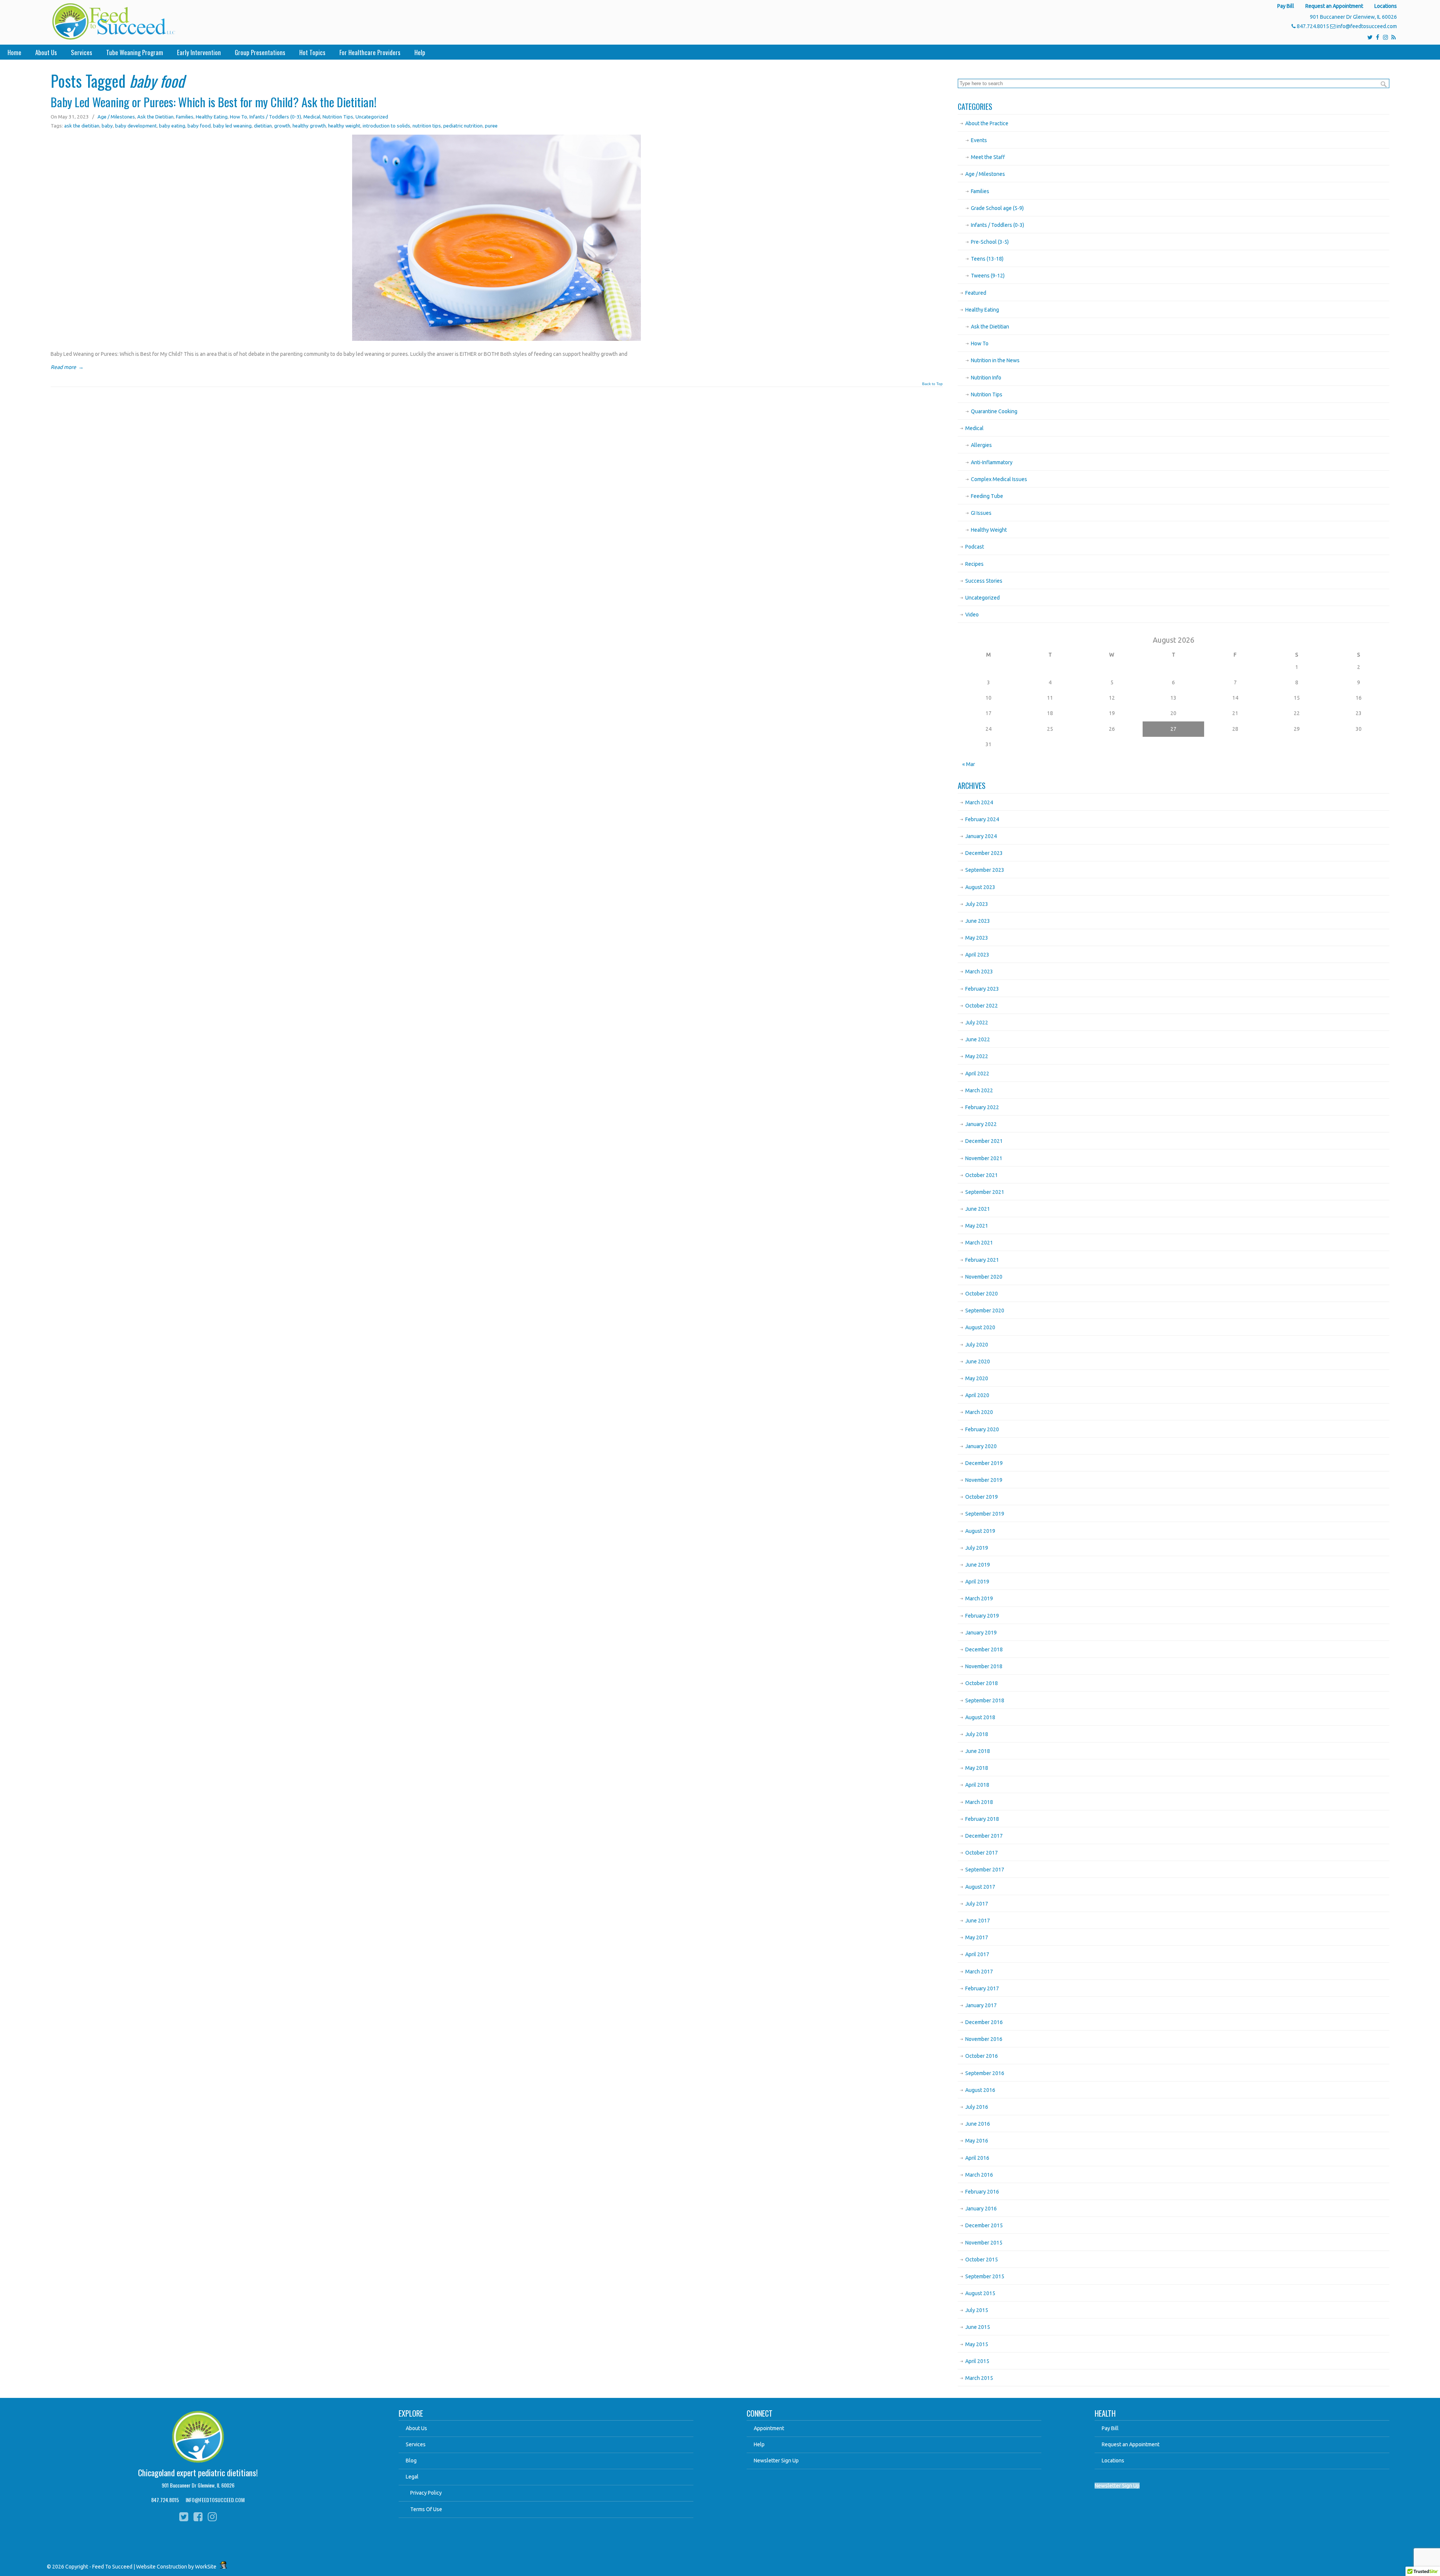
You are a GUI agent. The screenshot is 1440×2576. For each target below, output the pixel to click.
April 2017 (977, 1954)
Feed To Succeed (113, 21)
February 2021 (982, 1260)
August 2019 (980, 1531)
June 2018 (978, 1751)
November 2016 (984, 2039)
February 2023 (982, 989)
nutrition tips (427, 126)
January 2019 (981, 1633)
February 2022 (982, 1107)
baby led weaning (232, 126)
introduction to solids (386, 126)
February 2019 (982, 1616)
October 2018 (982, 1683)
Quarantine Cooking (994, 411)
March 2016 (979, 2175)
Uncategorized (372, 117)
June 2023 (978, 921)
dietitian (263, 126)
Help (759, 2444)
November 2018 (984, 1666)
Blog (411, 2461)
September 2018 (985, 1700)
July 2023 (977, 904)
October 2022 (982, 1006)
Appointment (769, 2428)
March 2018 (979, 1802)
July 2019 (977, 1548)
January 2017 (981, 2005)
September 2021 (985, 1192)
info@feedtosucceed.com (1367, 26)
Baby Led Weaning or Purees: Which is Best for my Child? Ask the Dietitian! (214, 102)
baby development (136, 126)
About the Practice (987, 123)
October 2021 (982, 1175)
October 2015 (982, 2260)
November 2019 (984, 1480)
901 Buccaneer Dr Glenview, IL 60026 (198, 2485)
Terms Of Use (426, 2509)
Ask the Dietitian (155, 117)
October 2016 (982, 2056)
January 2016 (981, 2209)
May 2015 (977, 2344)
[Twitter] (1370, 37)
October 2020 (982, 1294)
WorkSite (206, 2567)
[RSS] (1393, 37)
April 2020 (977, 1395)
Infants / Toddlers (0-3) (275, 117)
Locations (1386, 6)
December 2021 (984, 1141)
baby (107, 126)
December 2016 (984, 2022)
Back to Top (932, 384)
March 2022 (979, 1090)
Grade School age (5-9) (997, 208)
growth (282, 126)
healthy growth (309, 126)
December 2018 (984, 1649)
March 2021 (979, 1243)
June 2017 (978, 1921)
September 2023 (985, 870)
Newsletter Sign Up (776, 2461)
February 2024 (982, 819)
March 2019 (979, 1598)
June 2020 (978, 1361)
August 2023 (980, 887)
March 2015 (979, 2378)
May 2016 (977, 2141)
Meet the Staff (988, 157)
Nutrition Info (986, 378)
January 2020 (981, 1446)
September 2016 (985, 2073)
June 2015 (978, 2327)
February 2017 (982, 1988)
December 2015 (984, 2225)
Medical (312, 117)
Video (972, 615)
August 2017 (980, 1887)
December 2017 (984, 1836)
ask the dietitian (82, 126)
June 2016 (978, 2124)
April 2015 (977, 2361)
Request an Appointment (1334, 6)
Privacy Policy (426, 2493)
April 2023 (977, 955)
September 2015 (985, 2276)
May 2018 (977, 1768)
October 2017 (982, 1853)
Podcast (975, 547)
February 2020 (982, 1429)
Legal (412, 2477)
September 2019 (985, 1514)
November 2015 (984, 2243)
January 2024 (981, 836)
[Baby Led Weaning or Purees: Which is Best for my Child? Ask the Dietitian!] (496, 339)
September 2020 (985, 1310)
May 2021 (977, 1226)
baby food (199, 126)
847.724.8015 (1313, 26)
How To (238, 117)
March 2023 (979, 972)
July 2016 (977, 2107)
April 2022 (977, 1074)
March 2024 (979, 802)
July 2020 (977, 1345)
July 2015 (977, 2310)
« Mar (969, 764)
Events (979, 140)
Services (416, 2444)
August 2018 (980, 1717)
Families (185, 117)
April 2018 (977, 1785)
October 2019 (982, 1497)
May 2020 (977, 1378)
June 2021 (978, 1209)
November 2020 (984, 1277)
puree (491, 126)
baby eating (172, 126)
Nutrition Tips (338, 117)
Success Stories (984, 581)
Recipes (974, 564)
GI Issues (981, 513)
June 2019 (978, 1565)
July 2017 (977, 1904)
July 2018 (977, 1734)
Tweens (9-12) (988, 276)
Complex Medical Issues (999, 479)
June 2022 (978, 1039)
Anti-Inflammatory (992, 462)
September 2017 (985, 1870)
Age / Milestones (116, 117)
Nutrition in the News (995, 360)
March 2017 (979, 1972)
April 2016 (977, 2158)
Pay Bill (1286, 6)
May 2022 (977, 1056)
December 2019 (984, 1463)
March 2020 (979, 1412)
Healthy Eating (212, 117)
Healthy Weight (989, 530)
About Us (416, 2428)
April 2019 (977, 1582)
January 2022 (981, 1124)
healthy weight (344, 126)
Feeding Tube (987, 496)
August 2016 (980, 2090)
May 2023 (977, 938)
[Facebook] (1378, 37)
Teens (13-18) (987, 259)
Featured (976, 293)
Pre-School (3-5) (990, 242)
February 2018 (982, 1819)
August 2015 (980, 2293)
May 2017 (977, 1937)
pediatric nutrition (463, 126)
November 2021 (984, 1158)
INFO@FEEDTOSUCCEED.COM (215, 2500)
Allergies (981, 445)
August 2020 (980, 1327)
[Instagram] (1385, 37)
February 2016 (982, 2192)
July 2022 (977, 1023)
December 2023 (984, 853)
